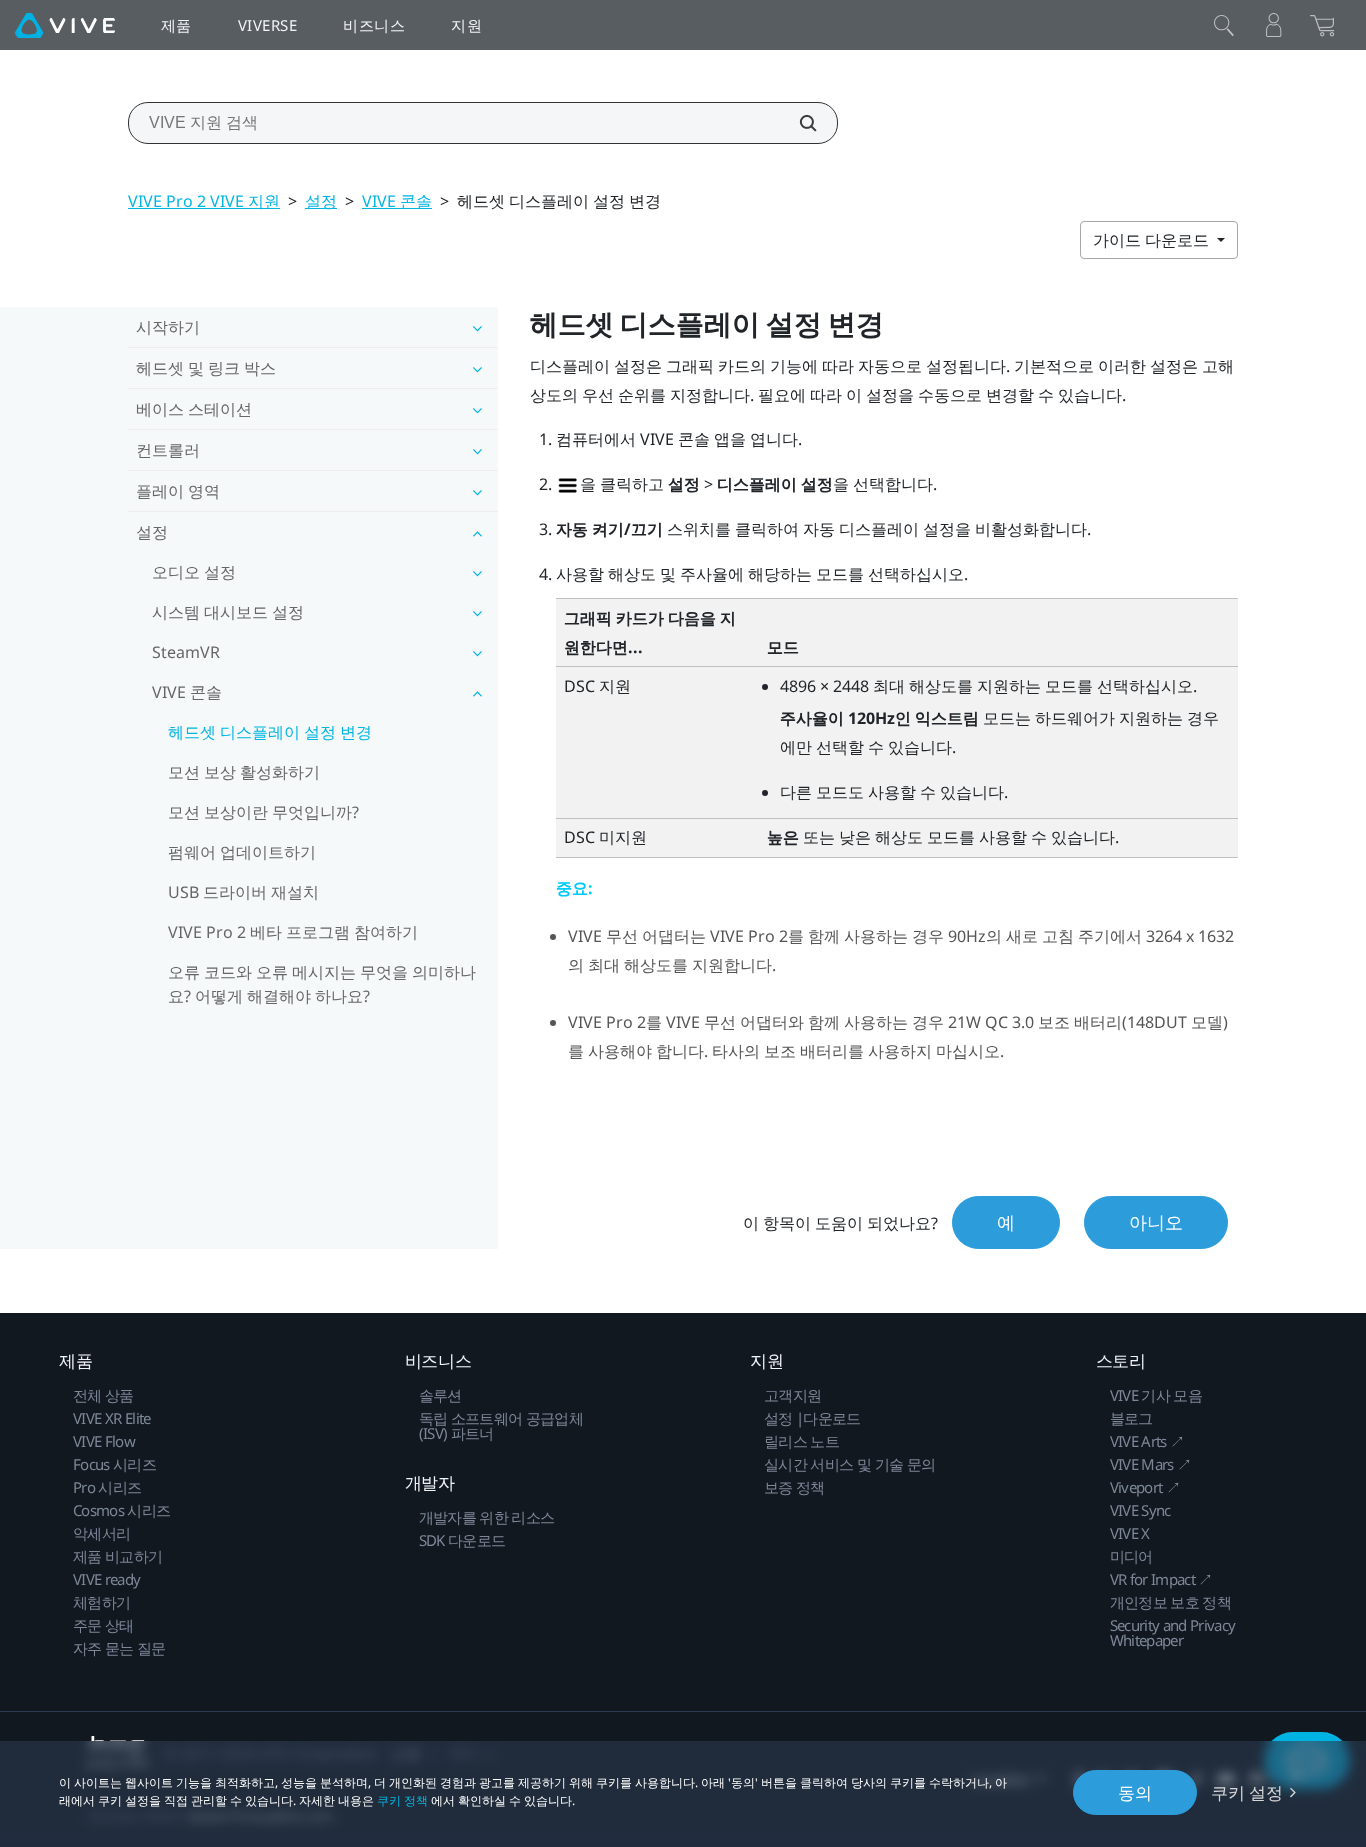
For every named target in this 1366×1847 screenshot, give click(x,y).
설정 (321, 201)
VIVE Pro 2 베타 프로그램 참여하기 (293, 932)
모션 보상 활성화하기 (244, 772)
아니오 (1156, 1222)
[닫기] (1224, 25)
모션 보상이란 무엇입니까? (263, 812)
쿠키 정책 (402, 1800)
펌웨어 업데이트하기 (242, 852)
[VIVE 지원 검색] (797, 123)
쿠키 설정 (1247, 1792)
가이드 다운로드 (1153, 240)
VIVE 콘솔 (397, 201)
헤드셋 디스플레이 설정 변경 (270, 732)
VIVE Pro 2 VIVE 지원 (204, 201)
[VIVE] (65, 25)
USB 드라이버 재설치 (243, 892)
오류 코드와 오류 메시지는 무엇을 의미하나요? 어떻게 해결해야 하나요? (322, 984)
